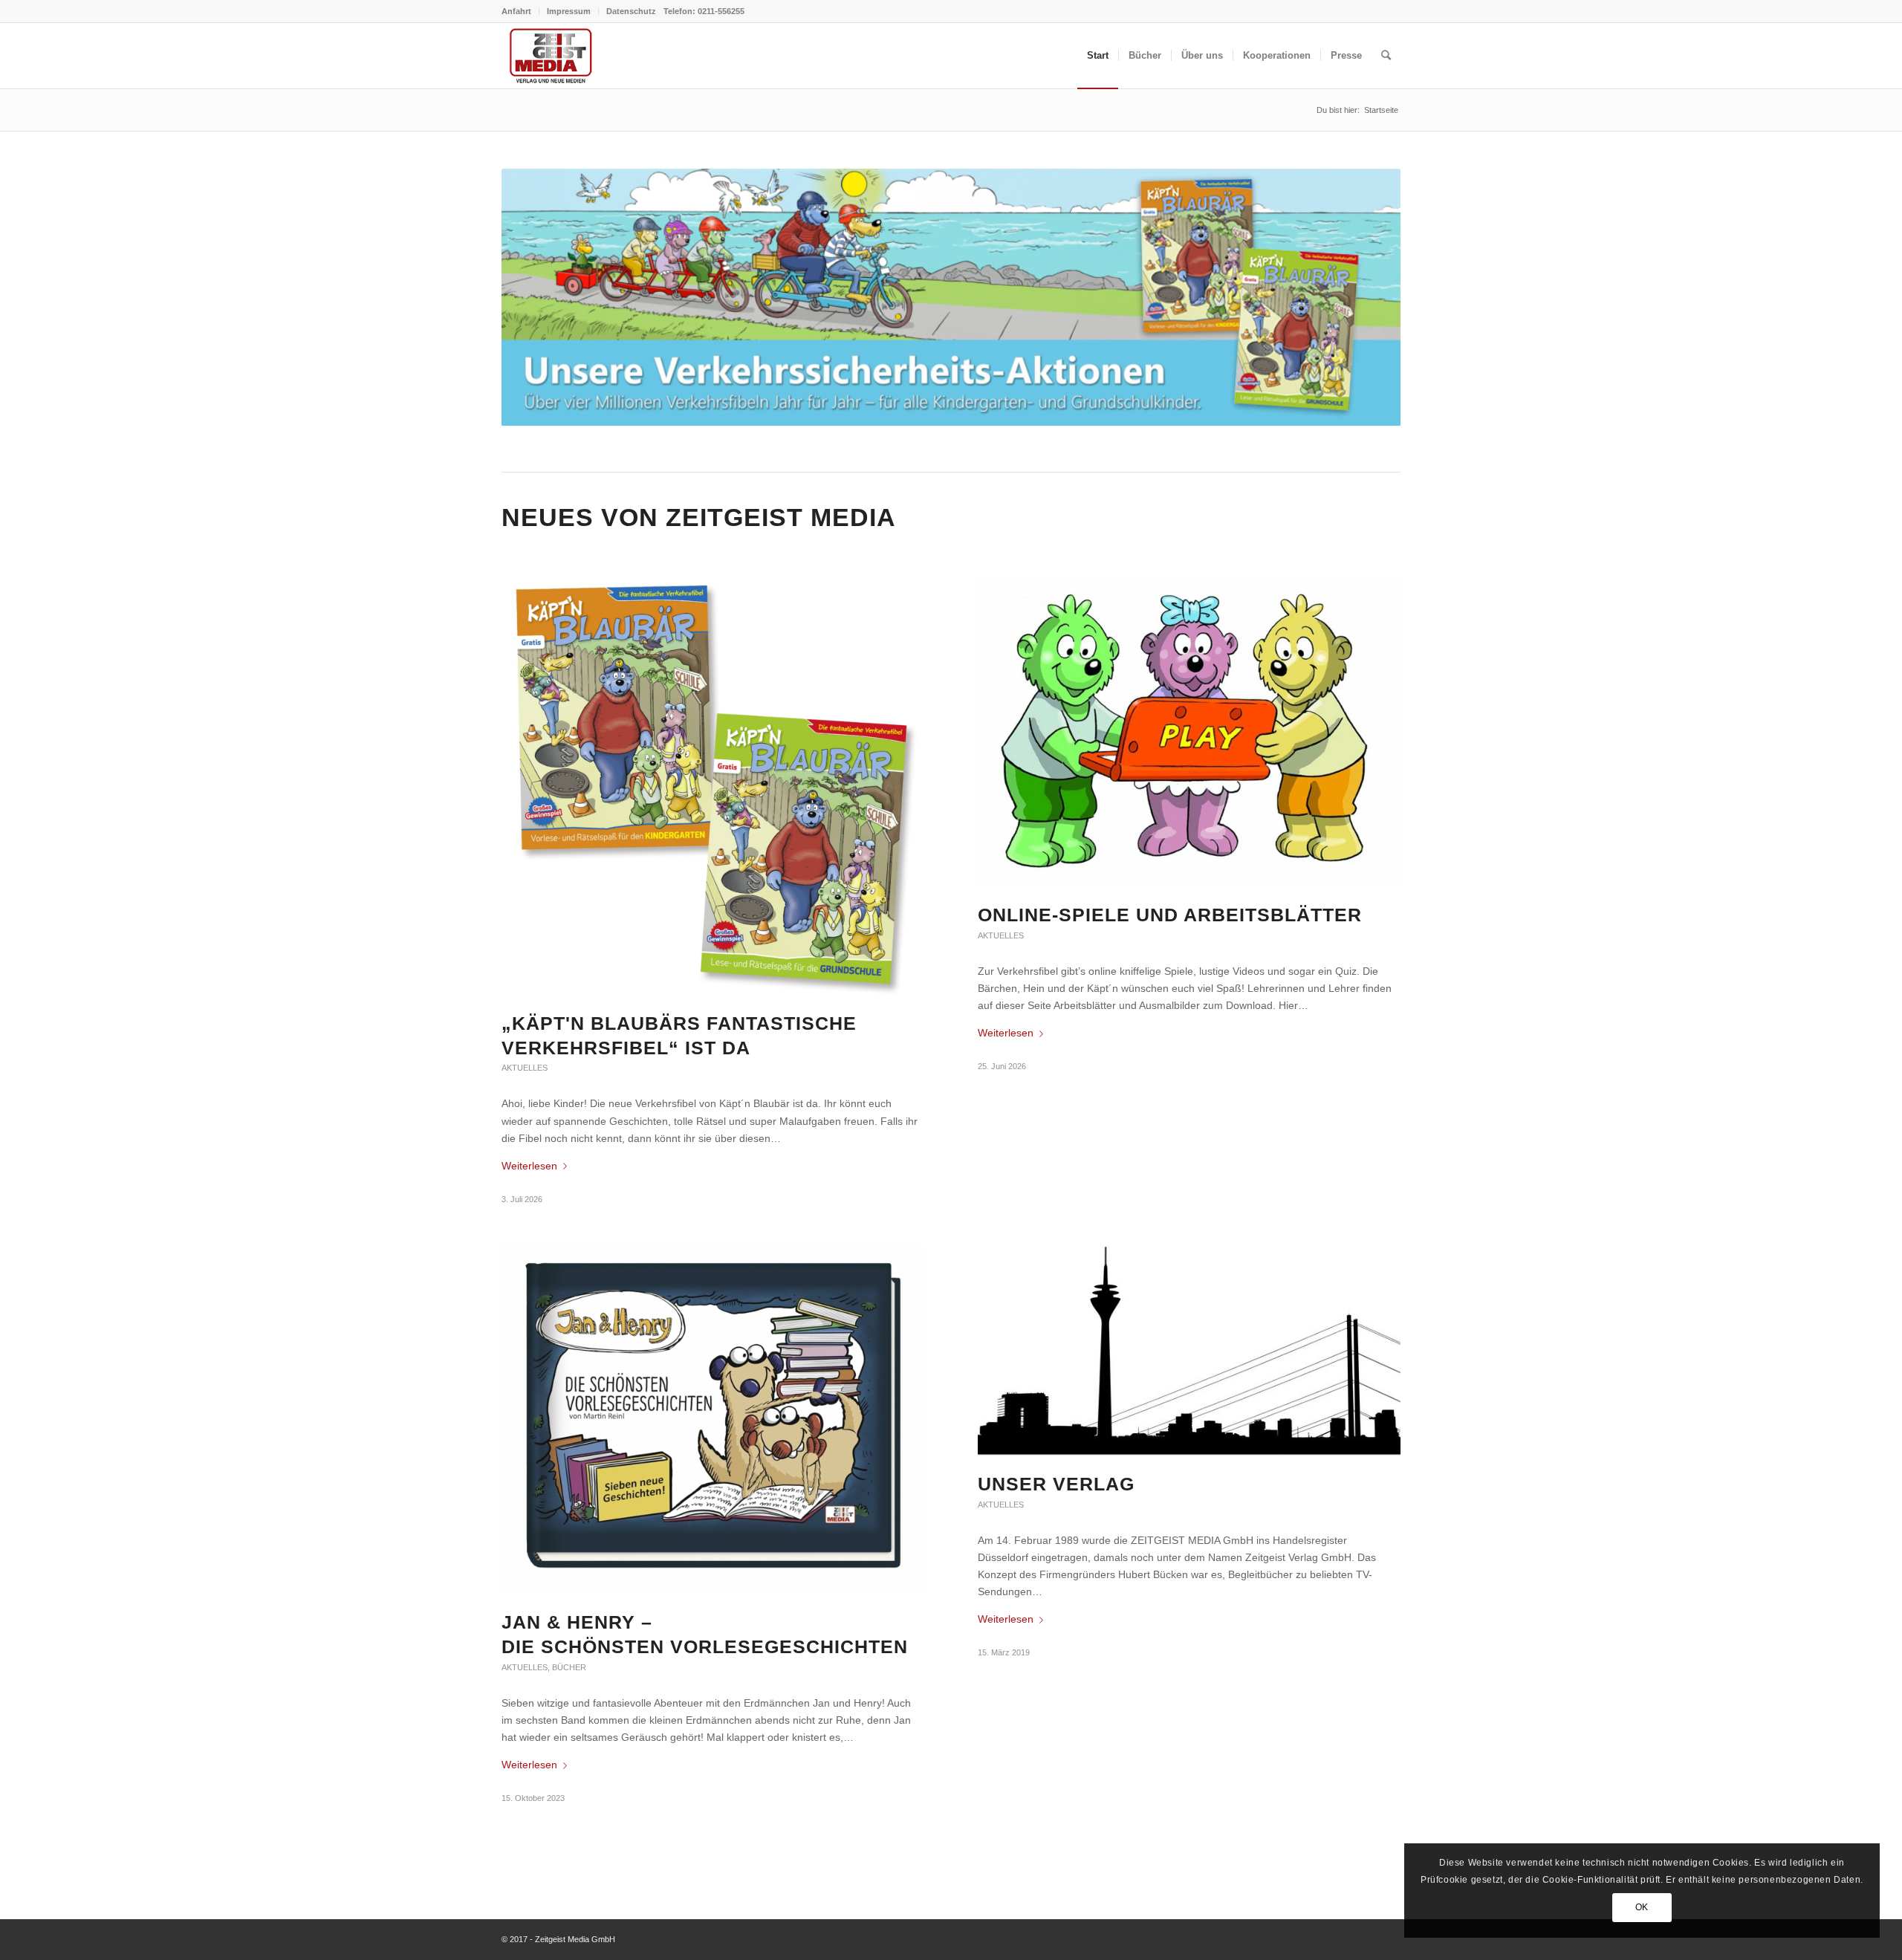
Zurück (535, 297)
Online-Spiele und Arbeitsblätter (1170, 915)
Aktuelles (525, 1068)
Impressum (569, 11)
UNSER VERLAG (1056, 1484)
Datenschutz (631, 11)
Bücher (569, 1667)
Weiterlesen (529, 1166)
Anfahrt (516, 11)
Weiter (1367, 297)
